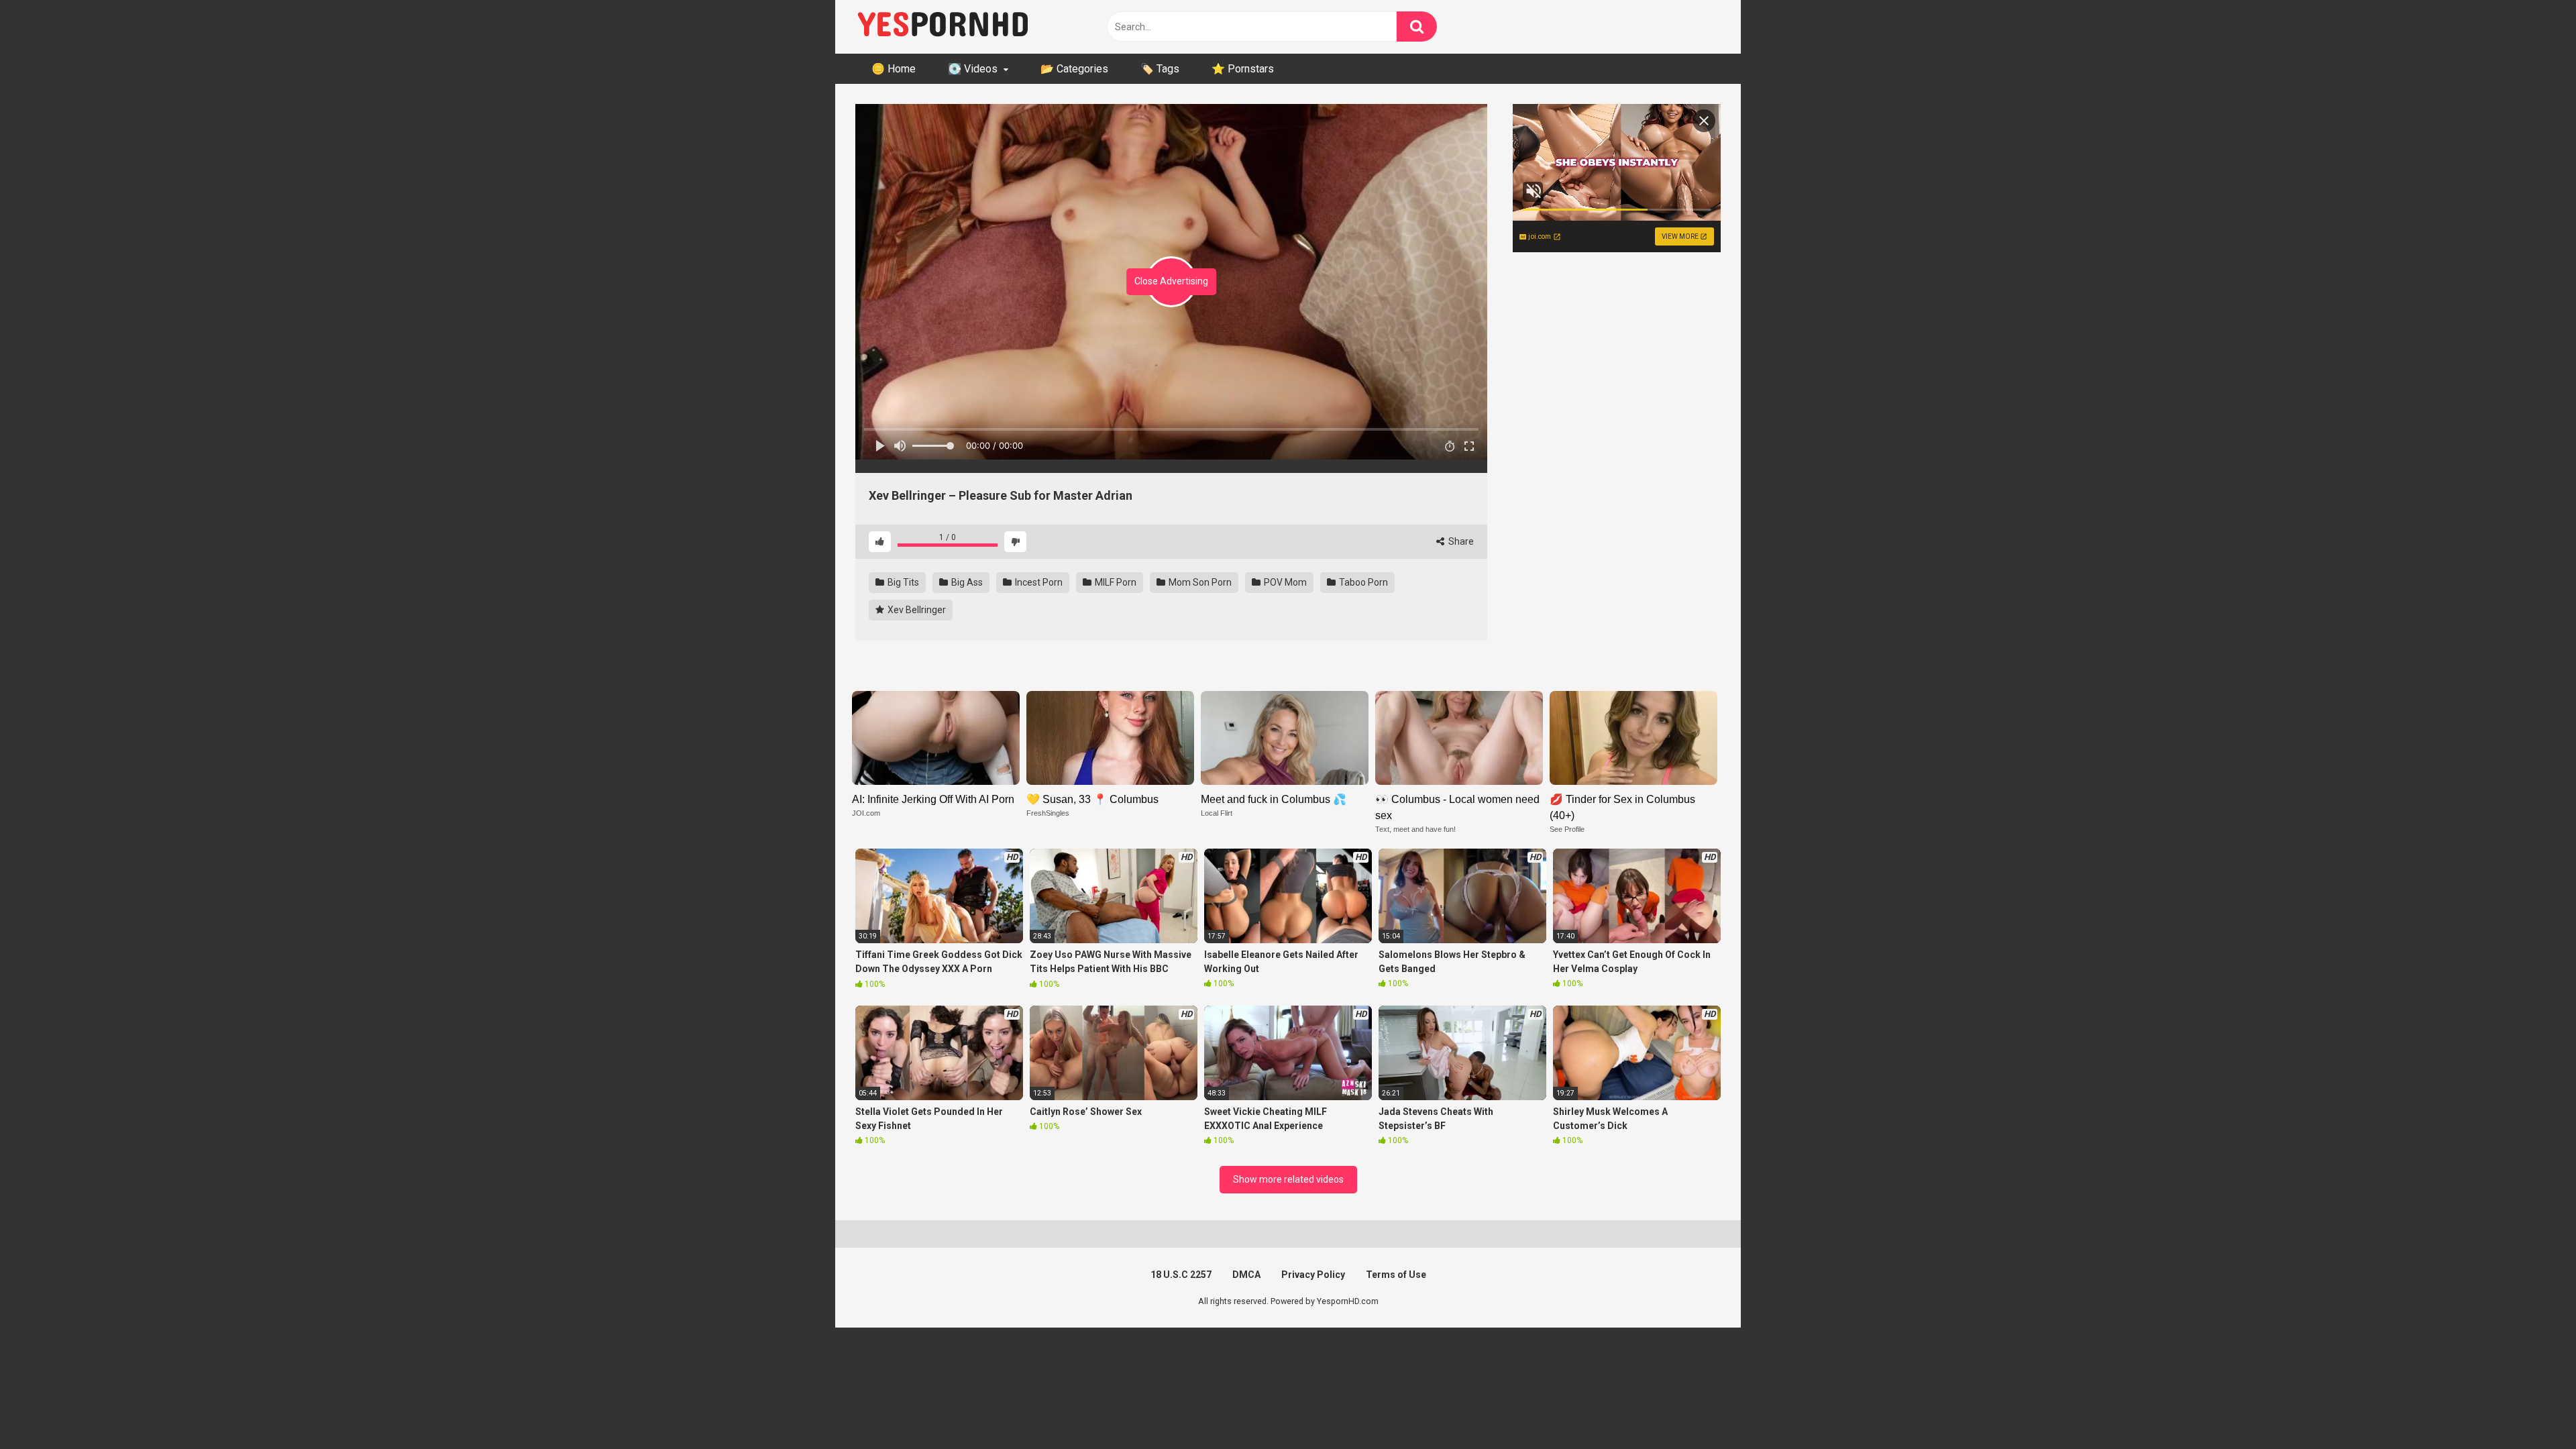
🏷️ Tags (1160, 69)
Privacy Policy (1313, 1275)
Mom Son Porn (1199, 582)
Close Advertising (1171, 281)
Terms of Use (1396, 1275)
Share (1460, 541)
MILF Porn (1115, 582)
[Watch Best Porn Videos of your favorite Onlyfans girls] (943, 27)
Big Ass (966, 582)
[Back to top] (2531, 1408)
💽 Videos (973, 69)
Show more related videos (1288, 1179)
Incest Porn (1038, 582)
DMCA (1246, 1275)
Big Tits (902, 582)
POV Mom (1284, 582)
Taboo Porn (1362, 582)
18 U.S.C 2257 (1181, 1275)
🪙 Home (894, 69)
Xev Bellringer (916, 610)
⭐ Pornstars (1243, 69)
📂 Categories (1074, 69)
